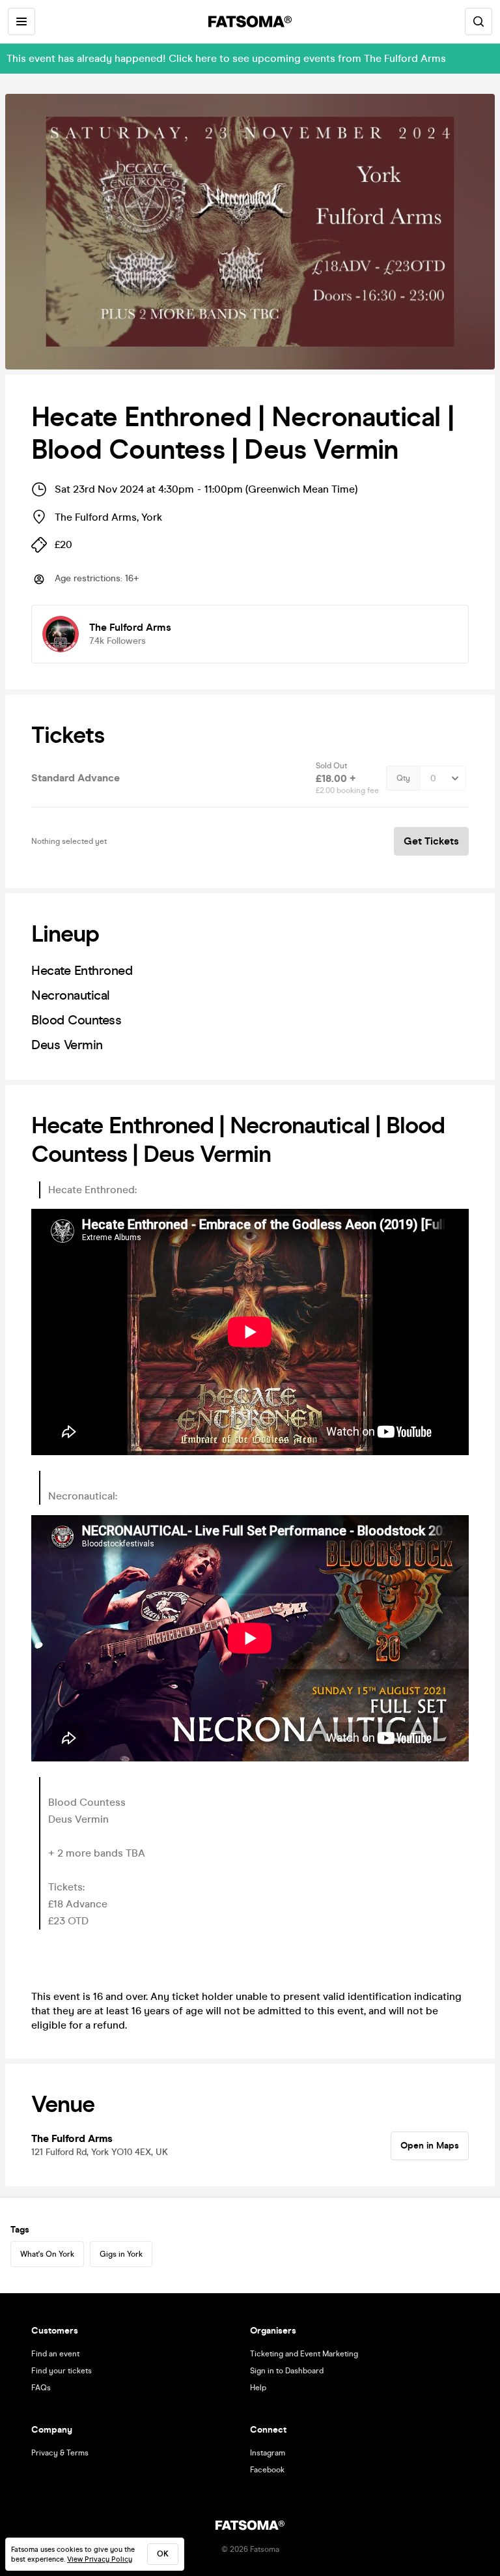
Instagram (268, 2453)
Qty (403, 778)
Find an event (55, 2354)
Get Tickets (431, 841)
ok (163, 2554)
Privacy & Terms (60, 2453)
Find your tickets (62, 2371)
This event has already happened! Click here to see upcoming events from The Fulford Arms (226, 58)
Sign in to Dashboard (287, 2371)
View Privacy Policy (100, 2559)
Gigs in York (121, 2254)
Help (258, 2388)
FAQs (41, 2388)
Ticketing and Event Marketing (304, 2354)
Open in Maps (430, 2146)
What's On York (47, 2254)
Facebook (267, 2470)
